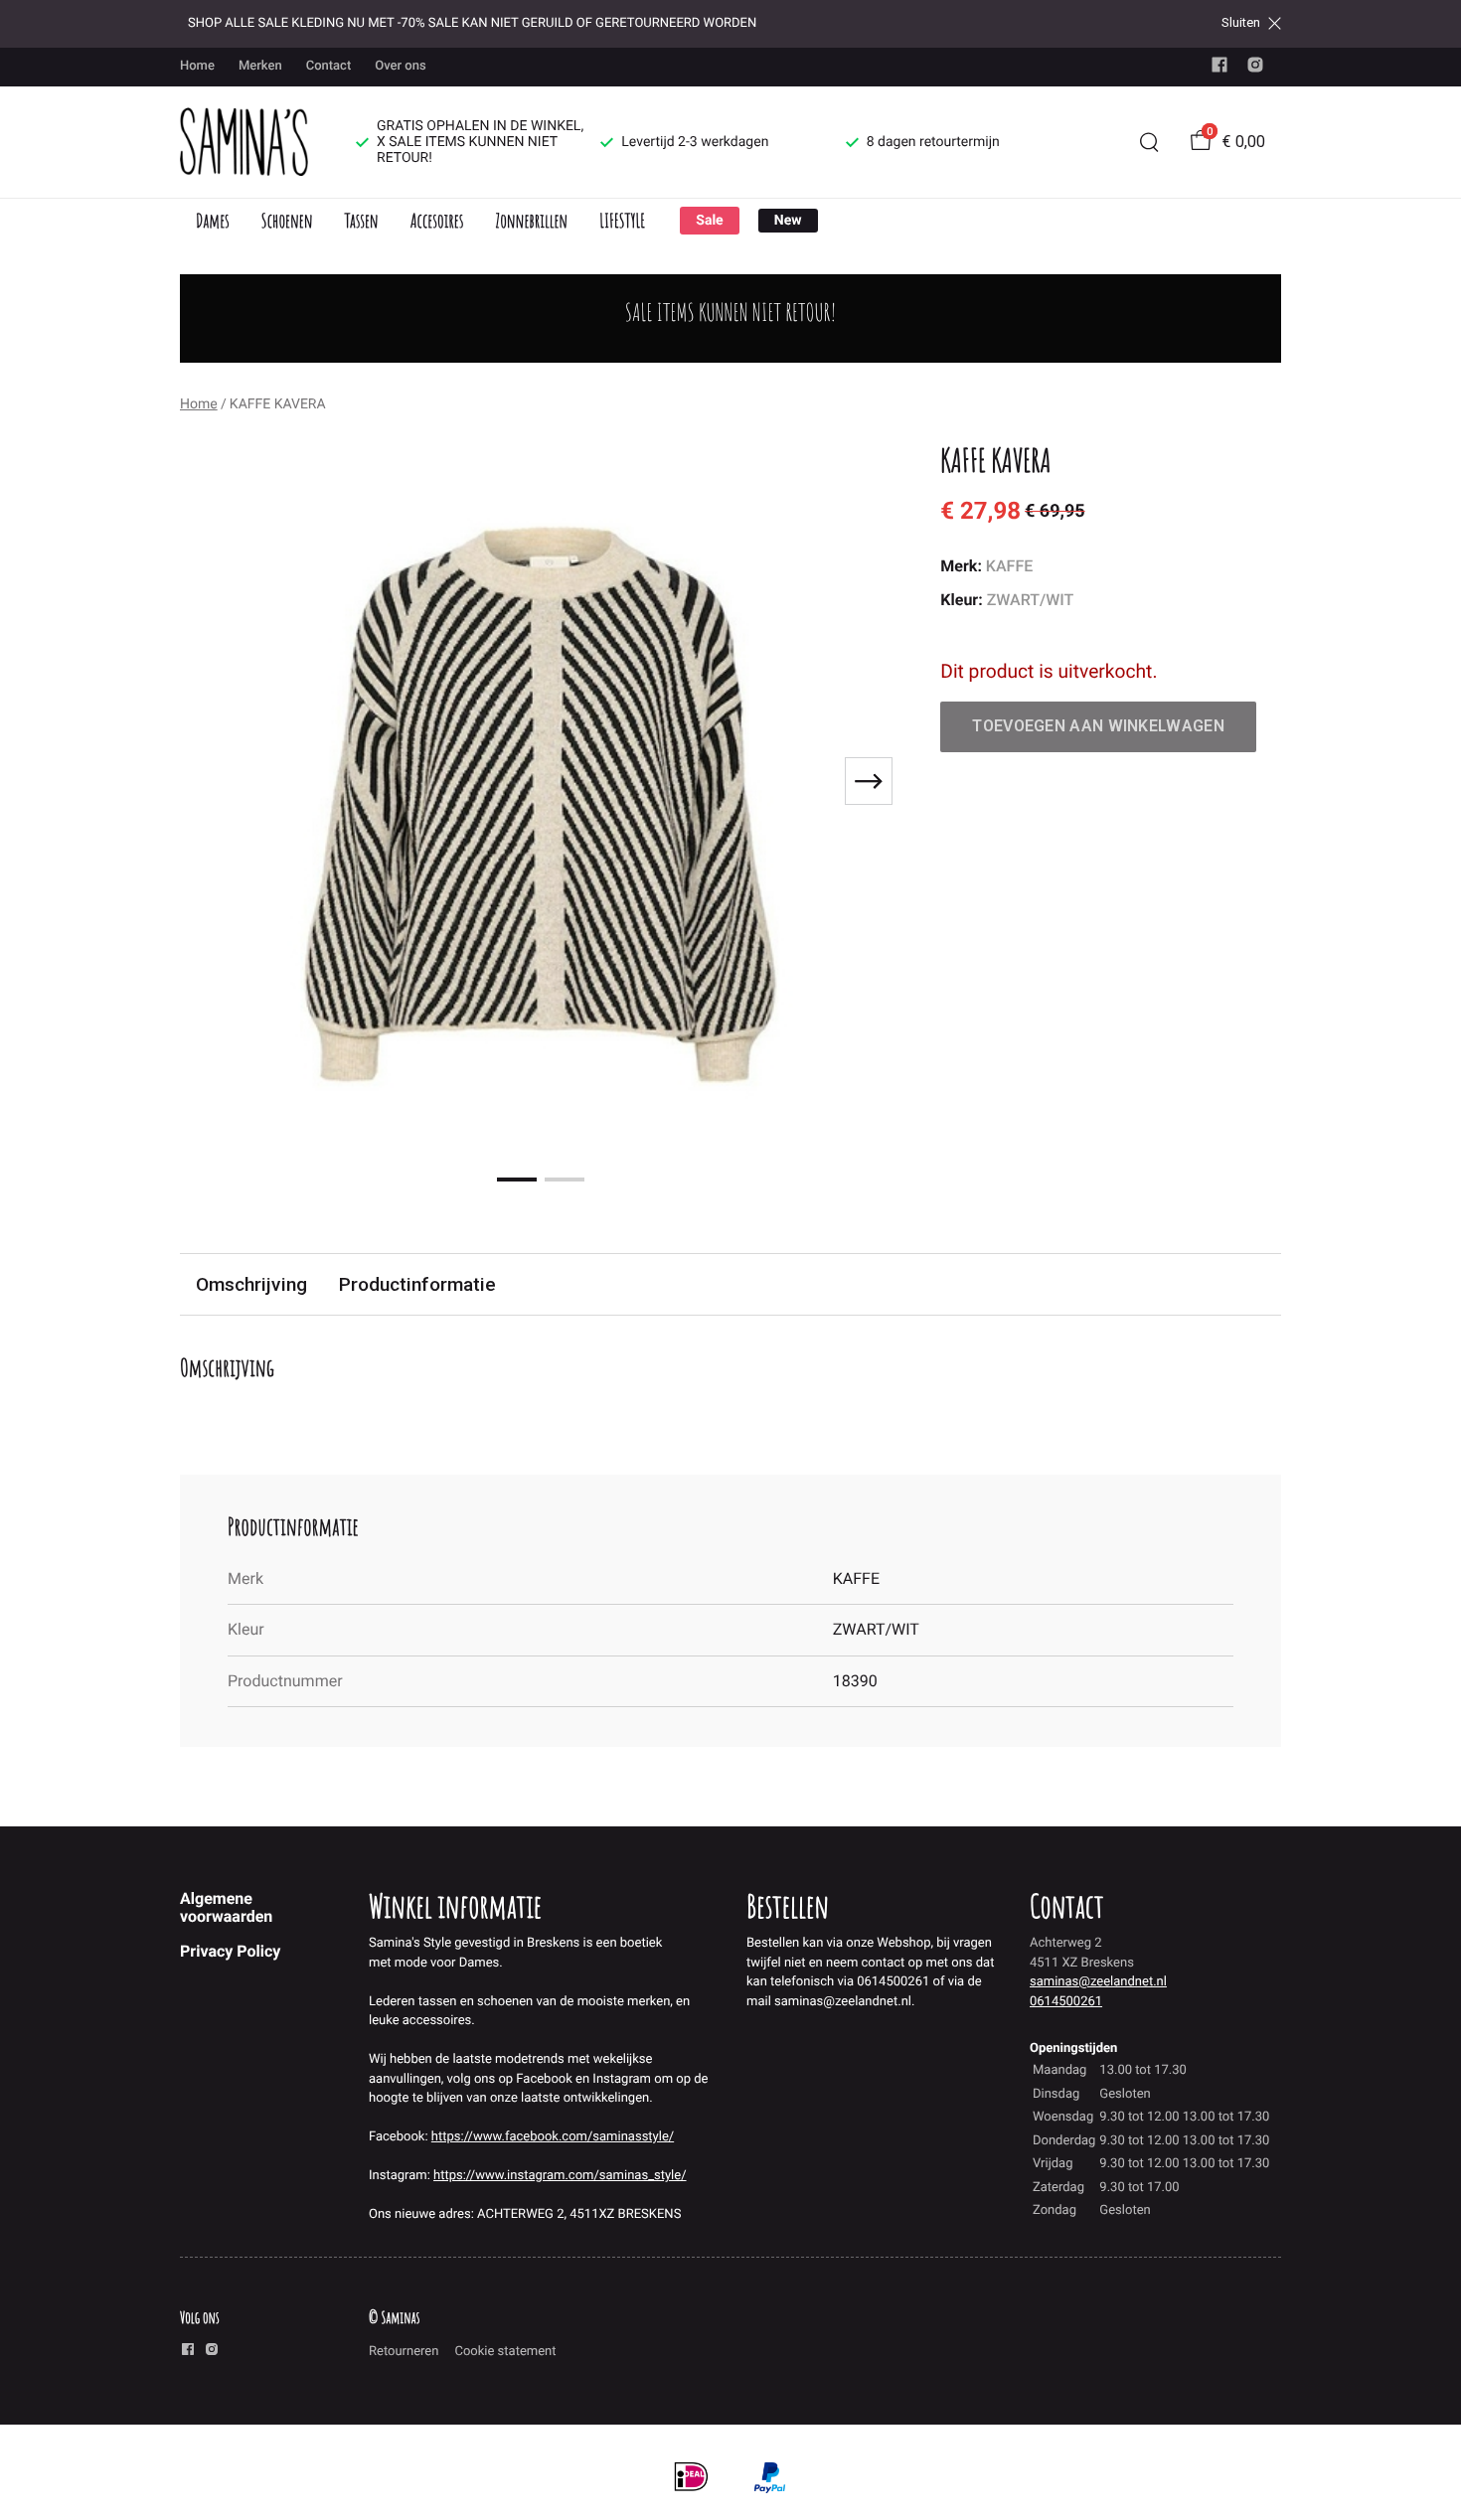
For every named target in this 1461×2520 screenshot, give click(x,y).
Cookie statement (505, 2352)
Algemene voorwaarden (226, 1907)
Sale (709, 221)
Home (197, 66)
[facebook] (1219, 69)
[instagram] (1255, 69)
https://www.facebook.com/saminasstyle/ (553, 2137)
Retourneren (404, 2352)
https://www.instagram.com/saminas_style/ (560, 2176)
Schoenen (287, 220)
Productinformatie (417, 1284)
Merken (260, 66)
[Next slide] (869, 781)
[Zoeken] (1149, 142)
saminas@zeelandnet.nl (1098, 1982)
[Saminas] (244, 142)
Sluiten (1241, 23)
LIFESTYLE (622, 220)
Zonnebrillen (531, 220)
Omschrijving (251, 1284)
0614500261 (1066, 2002)
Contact (329, 66)
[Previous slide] (212, 781)
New (788, 221)
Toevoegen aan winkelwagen (1098, 726)
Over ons (400, 66)
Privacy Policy (230, 1951)
